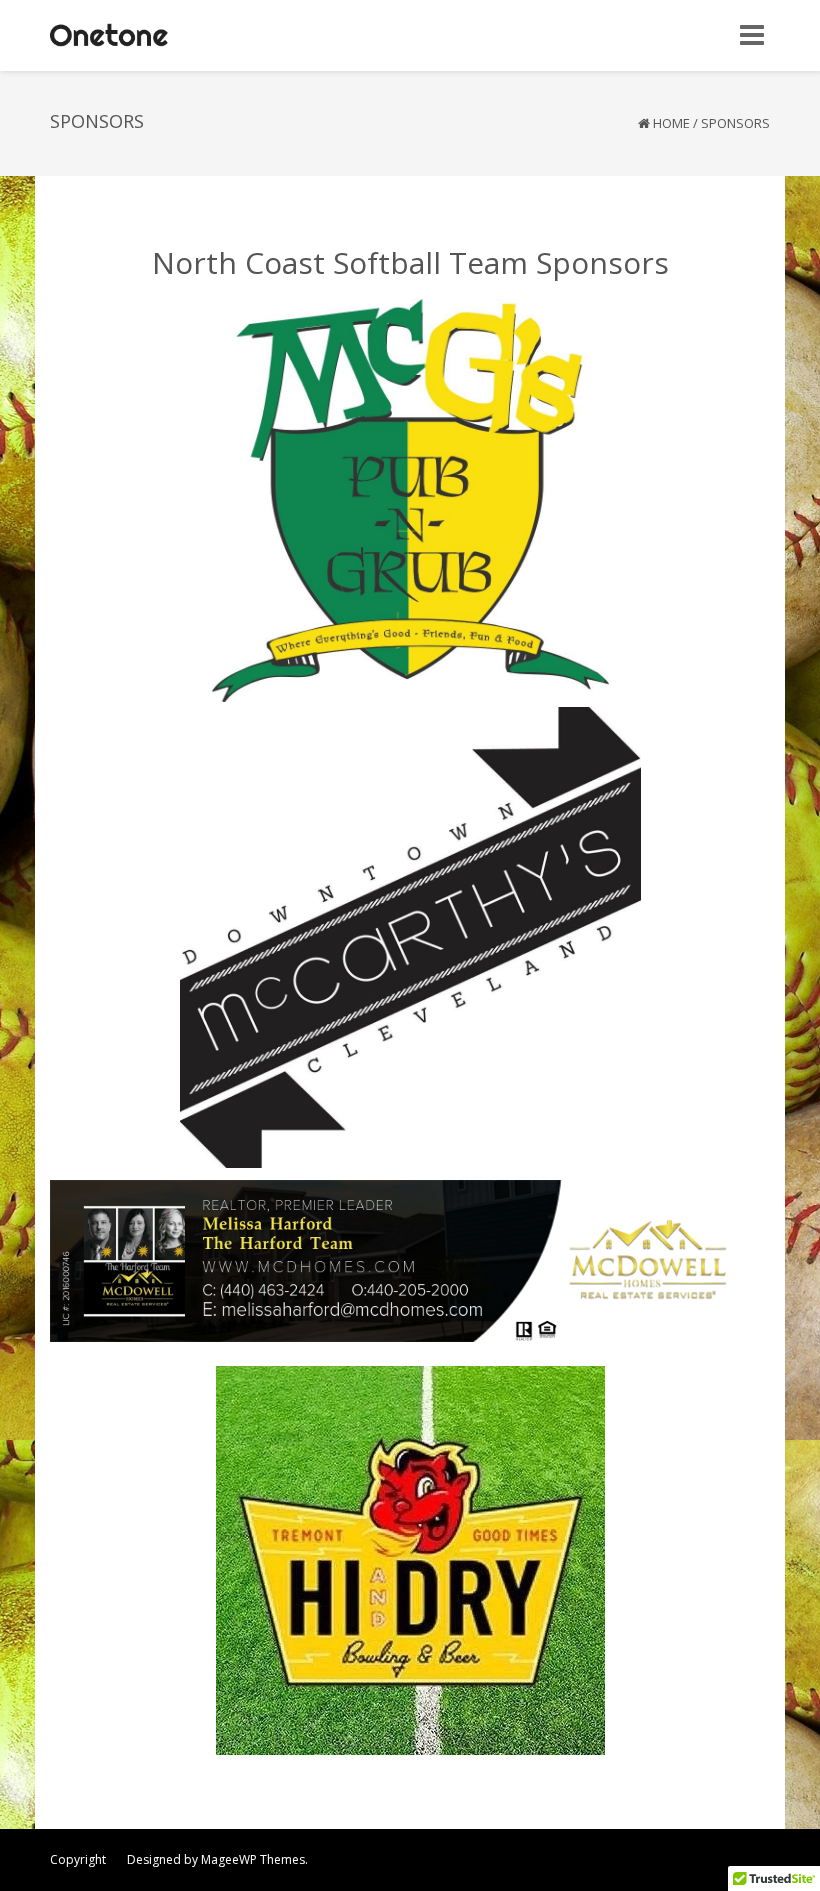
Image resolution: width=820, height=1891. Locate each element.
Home (671, 123)
